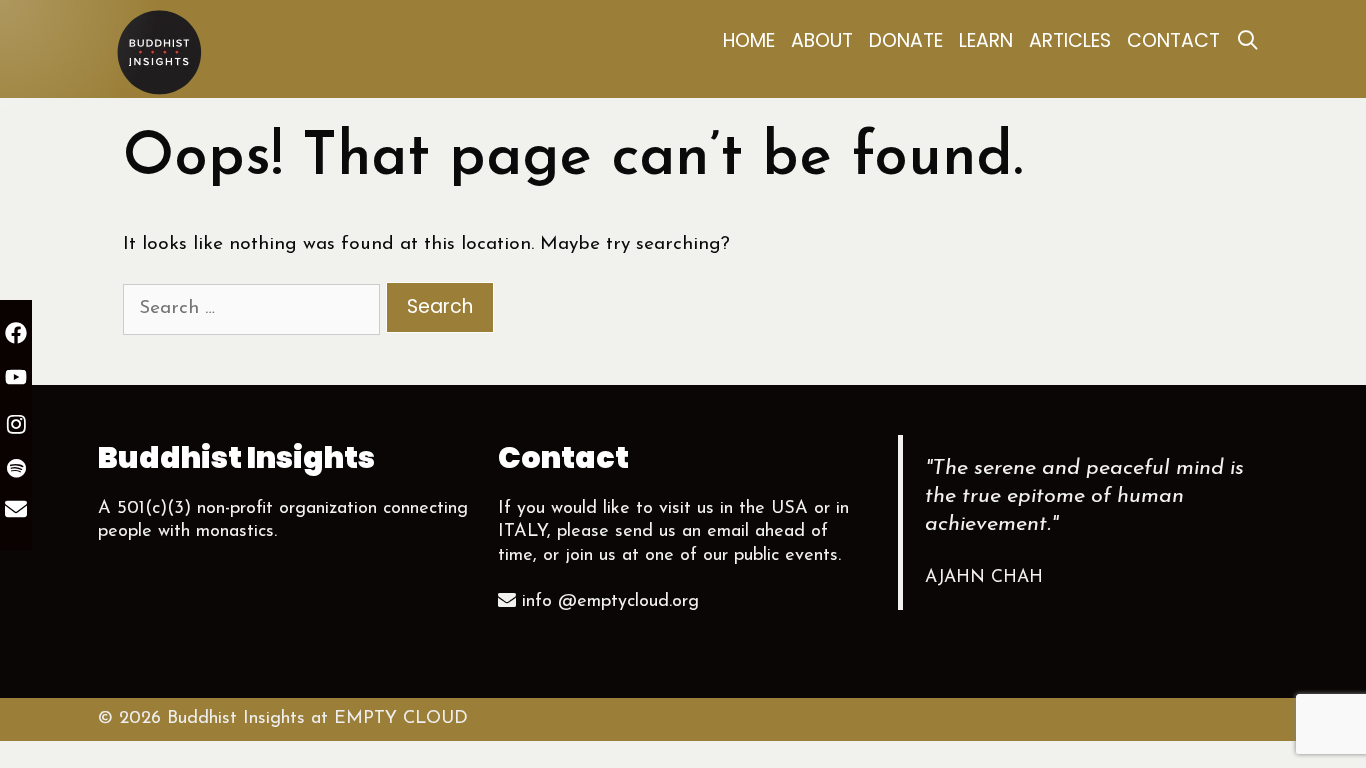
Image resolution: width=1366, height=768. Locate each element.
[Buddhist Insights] (158, 50)
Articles (1070, 40)
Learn (986, 40)
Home (749, 40)
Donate (906, 40)
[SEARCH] (1248, 41)
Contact (1173, 40)
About (822, 40)
